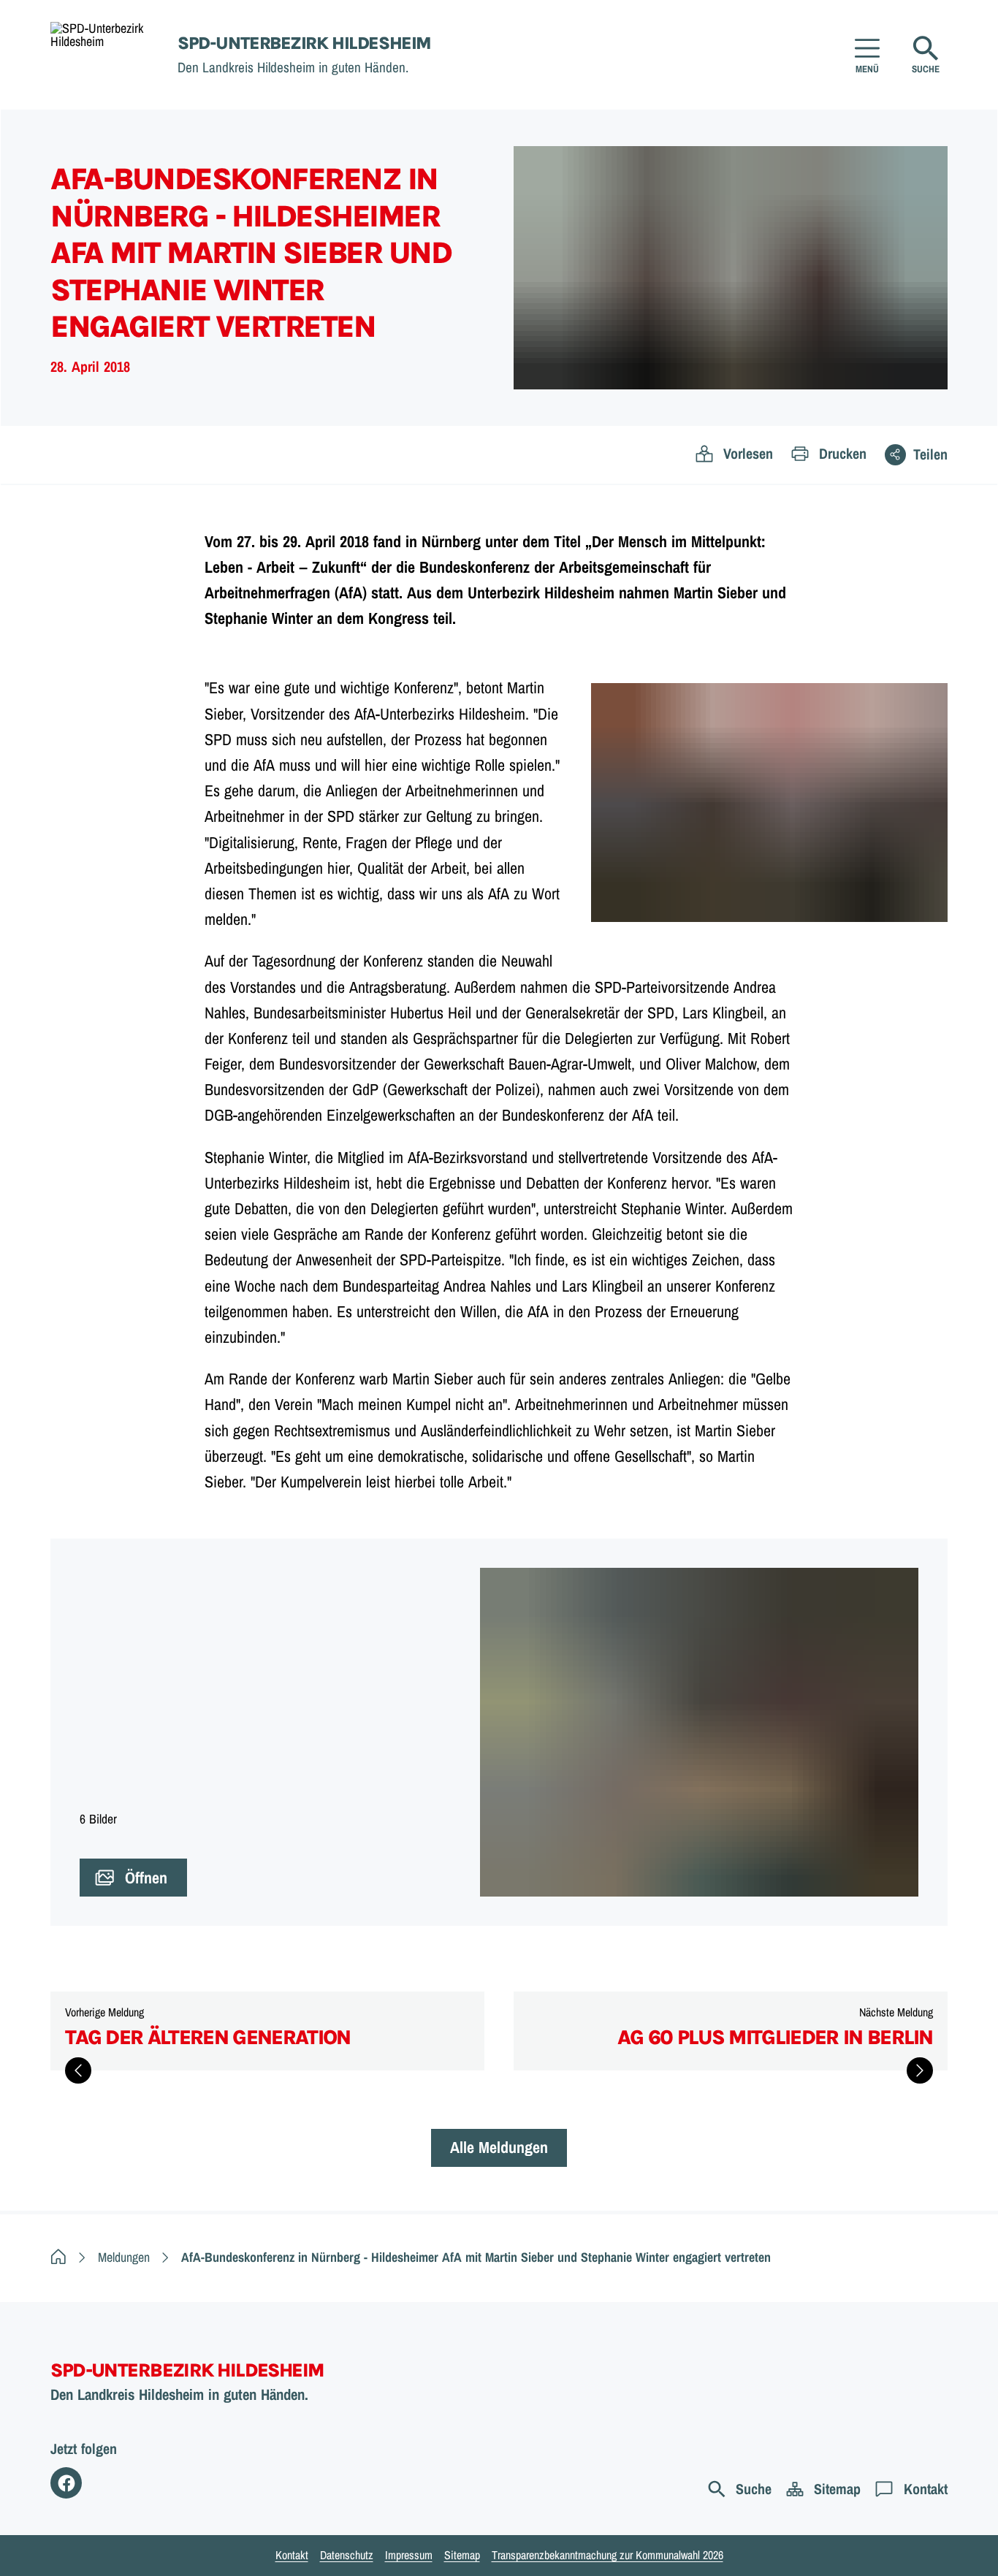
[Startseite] (58, 2257)
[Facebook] (66, 2483)
